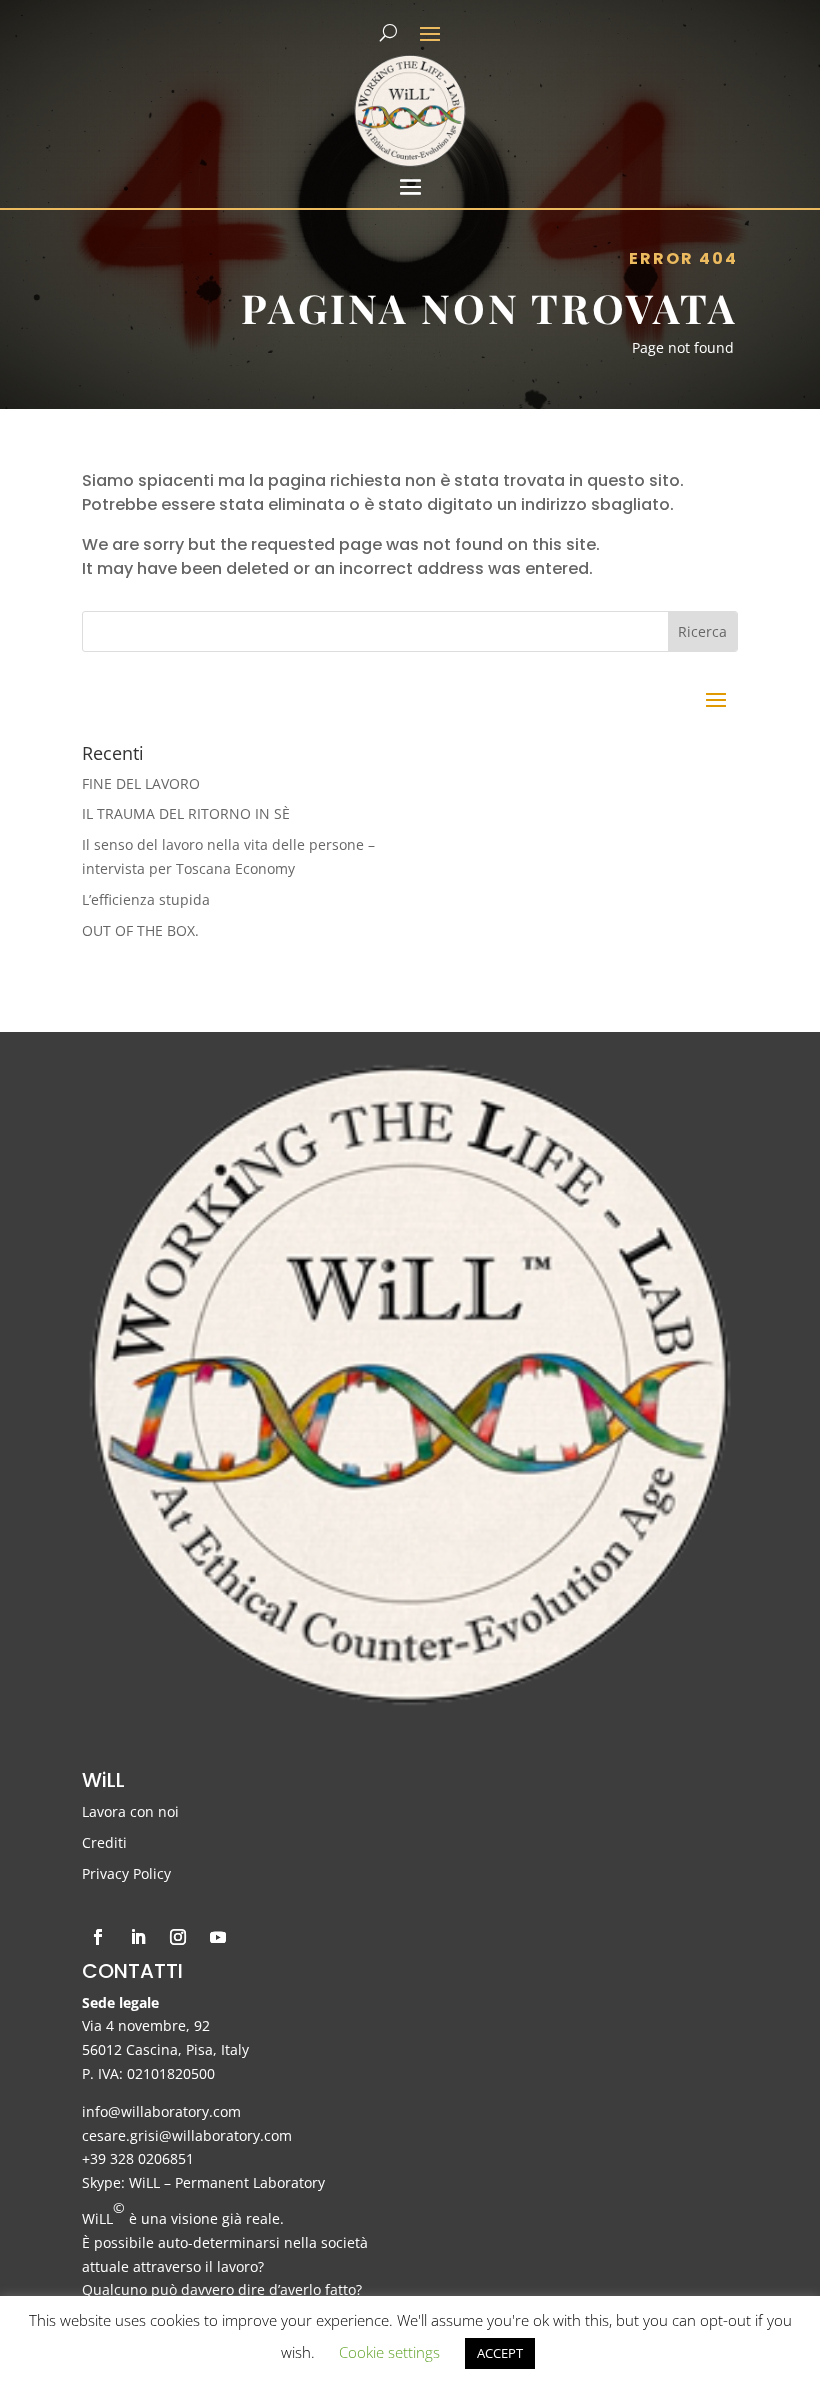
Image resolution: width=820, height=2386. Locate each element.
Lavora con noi (130, 1811)
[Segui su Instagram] (178, 1937)
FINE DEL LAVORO (141, 783)
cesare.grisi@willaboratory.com (187, 2135)
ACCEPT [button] (500, 2353)
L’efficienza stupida (146, 899)
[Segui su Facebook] (98, 1937)
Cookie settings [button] (389, 2352)
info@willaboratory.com (161, 2111)
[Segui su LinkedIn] (138, 1937)
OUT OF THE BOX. (140, 930)
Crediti (104, 1842)
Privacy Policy (126, 1873)
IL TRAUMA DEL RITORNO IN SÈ (186, 813)
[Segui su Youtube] (218, 1937)
